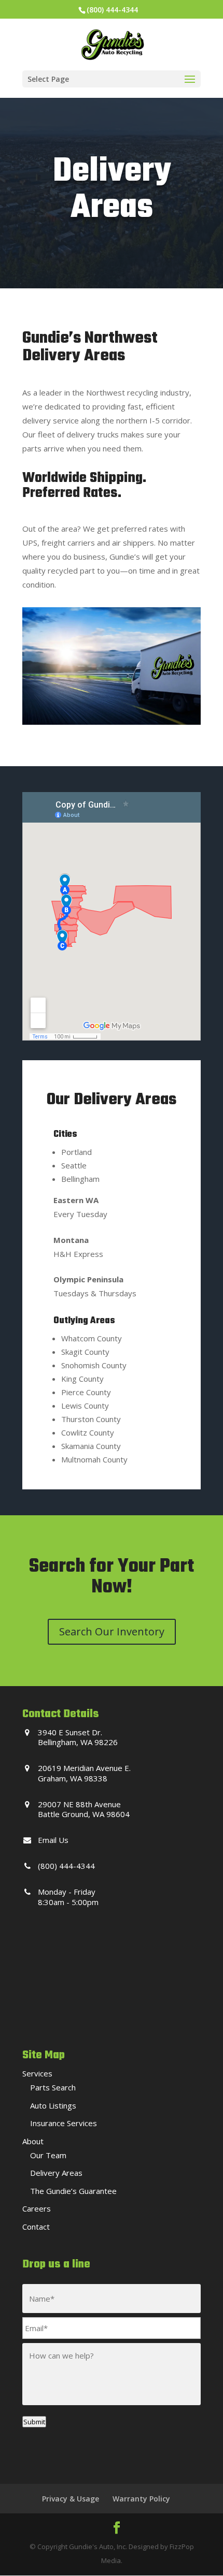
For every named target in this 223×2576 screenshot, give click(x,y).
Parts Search (53, 2087)
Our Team (48, 2155)
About (33, 2141)
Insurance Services (64, 2123)
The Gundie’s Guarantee (73, 2191)
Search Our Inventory (112, 1631)
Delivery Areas (56, 2173)
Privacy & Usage (71, 2499)
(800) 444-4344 (112, 10)
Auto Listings (53, 2105)
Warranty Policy (141, 2499)
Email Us (53, 1840)
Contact (36, 2227)
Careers (37, 2208)
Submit (34, 2422)
